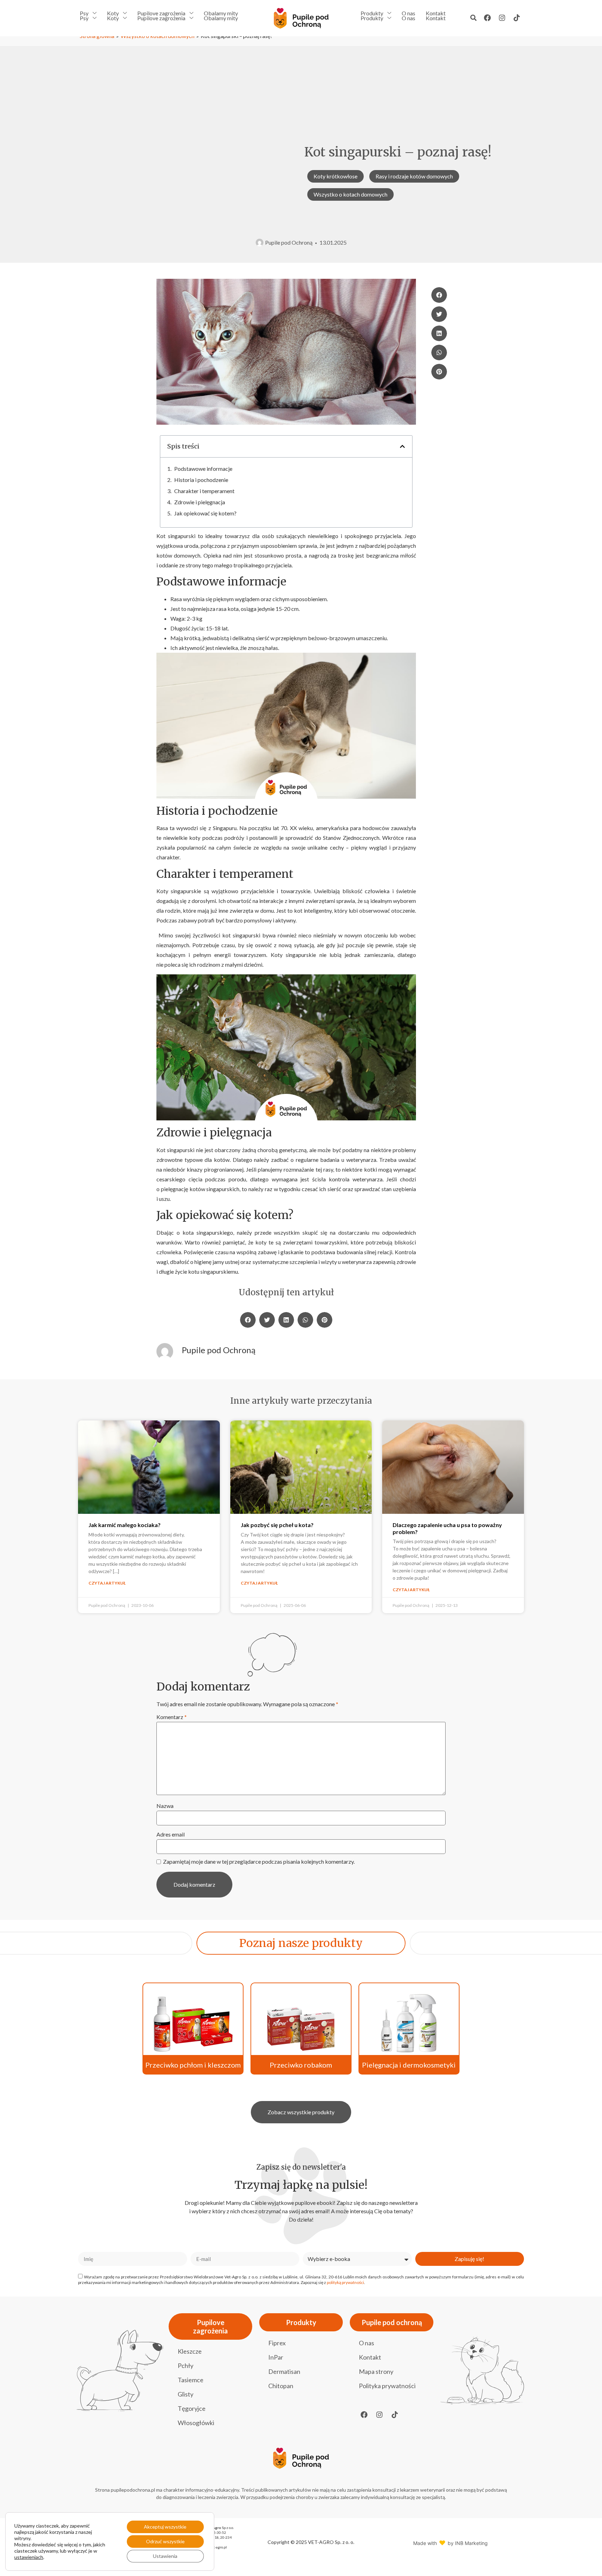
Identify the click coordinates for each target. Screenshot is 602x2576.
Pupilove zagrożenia (161, 13)
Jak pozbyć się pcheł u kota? (278, 1525)
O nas (408, 13)
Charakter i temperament (204, 491)
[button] (473, 18)
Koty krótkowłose (335, 176)
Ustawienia (165, 2556)
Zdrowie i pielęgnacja (200, 502)
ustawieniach (29, 2557)
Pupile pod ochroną (392, 2322)
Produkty (372, 13)
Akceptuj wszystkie (165, 2527)
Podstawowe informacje (203, 469)
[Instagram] (502, 18)
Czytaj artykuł (107, 1583)
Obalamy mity (221, 13)
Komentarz (172, 1717)
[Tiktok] (517, 18)
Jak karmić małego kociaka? (125, 1525)
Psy (84, 13)
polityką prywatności (345, 2282)
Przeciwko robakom (301, 2065)
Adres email (171, 1834)
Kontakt (436, 13)
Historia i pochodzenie (201, 480)
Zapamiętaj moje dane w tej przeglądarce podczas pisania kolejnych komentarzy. (259, 1862)
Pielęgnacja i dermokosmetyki (409, 2065)
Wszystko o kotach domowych (350, 194)
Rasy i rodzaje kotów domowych (414, 176)
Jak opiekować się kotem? (205, 513)
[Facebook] (487, 18)
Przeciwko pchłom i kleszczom (193, 2065)
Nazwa (165, 1806)
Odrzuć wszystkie (165, 2541)
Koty (113, 13)
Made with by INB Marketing (450, 2543)
